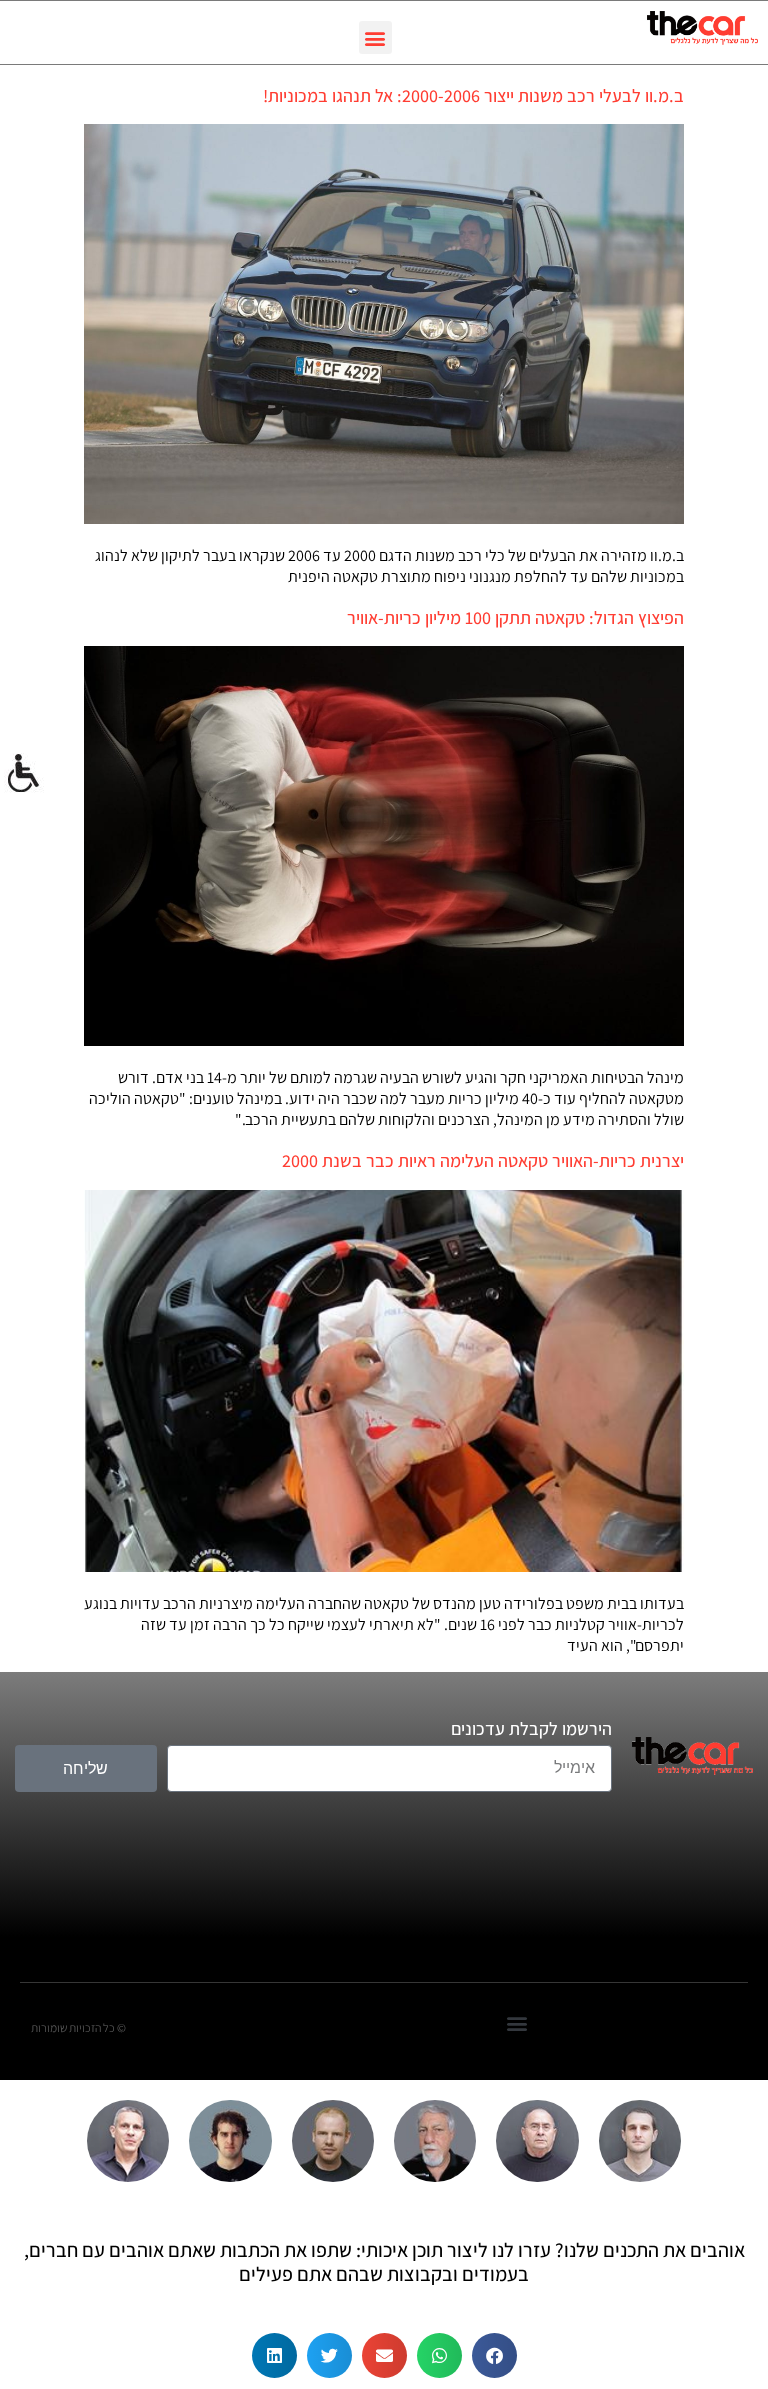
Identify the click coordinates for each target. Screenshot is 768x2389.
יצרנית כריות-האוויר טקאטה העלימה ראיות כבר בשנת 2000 (483, 1160)
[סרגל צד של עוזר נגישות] (24, 774)
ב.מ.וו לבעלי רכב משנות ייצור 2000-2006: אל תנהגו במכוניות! (473, 95)
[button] (375, 37)
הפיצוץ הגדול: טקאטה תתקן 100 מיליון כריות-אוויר (515, 617)
